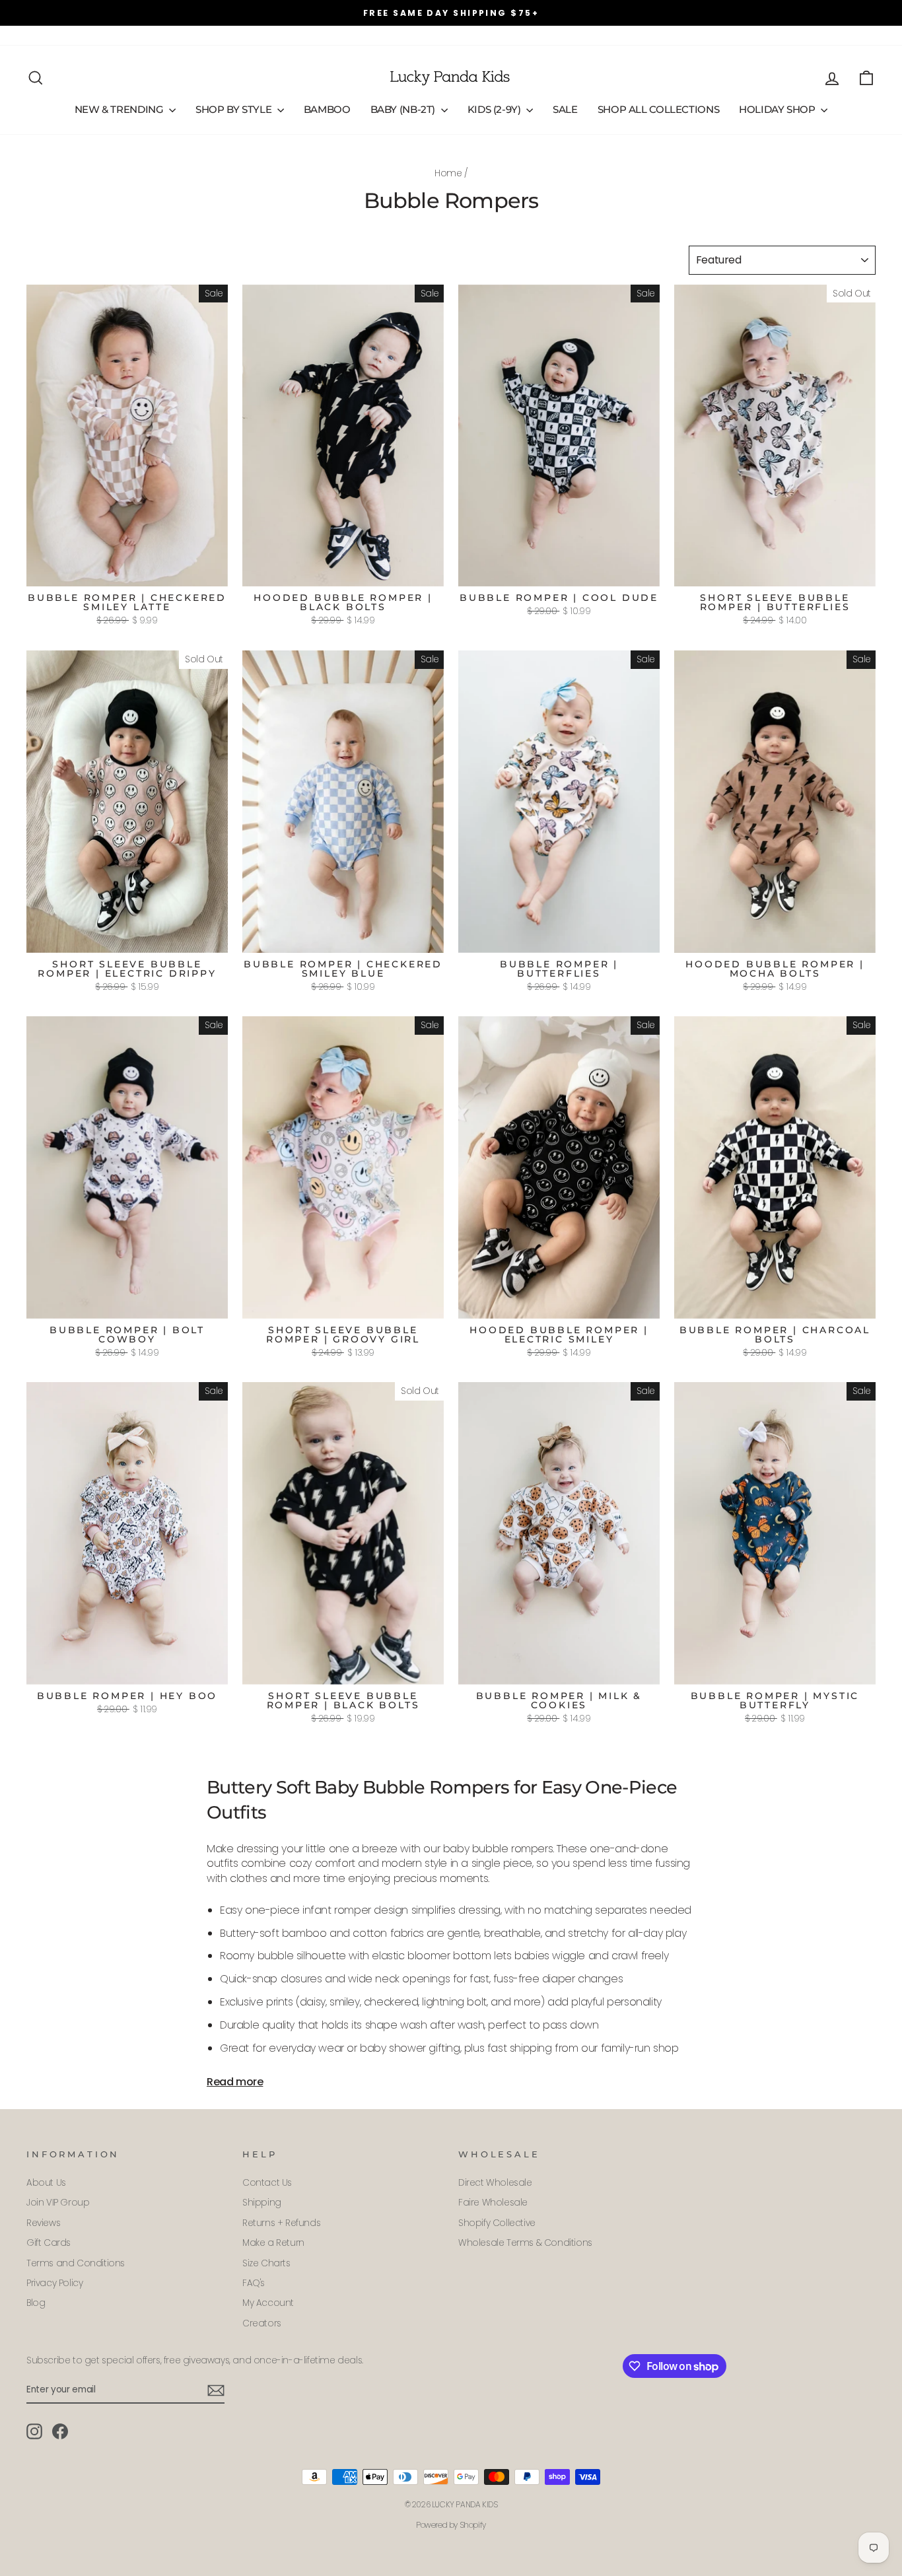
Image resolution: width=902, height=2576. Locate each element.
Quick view (127, 572)
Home (448, 173)
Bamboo (327, 109)
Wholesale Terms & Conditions (525, 2243)
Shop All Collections (659, 109)
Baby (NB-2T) (404, 109)
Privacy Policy (54, 2283)
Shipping (262, 2203)
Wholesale (188, 35)
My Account (268, 2303)
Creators (262, 2323)
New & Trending (120, 109)
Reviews (241, 35)
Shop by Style (235, 109)
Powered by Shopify (451, 2525)
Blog (36, 2303)
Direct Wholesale (495, 2183)
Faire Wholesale (493, 2203)
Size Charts (266, 2263)
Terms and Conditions (76, 2263)
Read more (235, 2082)
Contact (98, 35)
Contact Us (267, 2183)
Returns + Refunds (281, 2223)
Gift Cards (294, 35)
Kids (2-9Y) (496, 109)
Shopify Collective (497, 2223)
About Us (46, 35)
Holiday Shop (778, 109)
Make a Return (273, 2243)
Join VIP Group (58, 2203)
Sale (565, 109)
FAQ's (141, 35)
